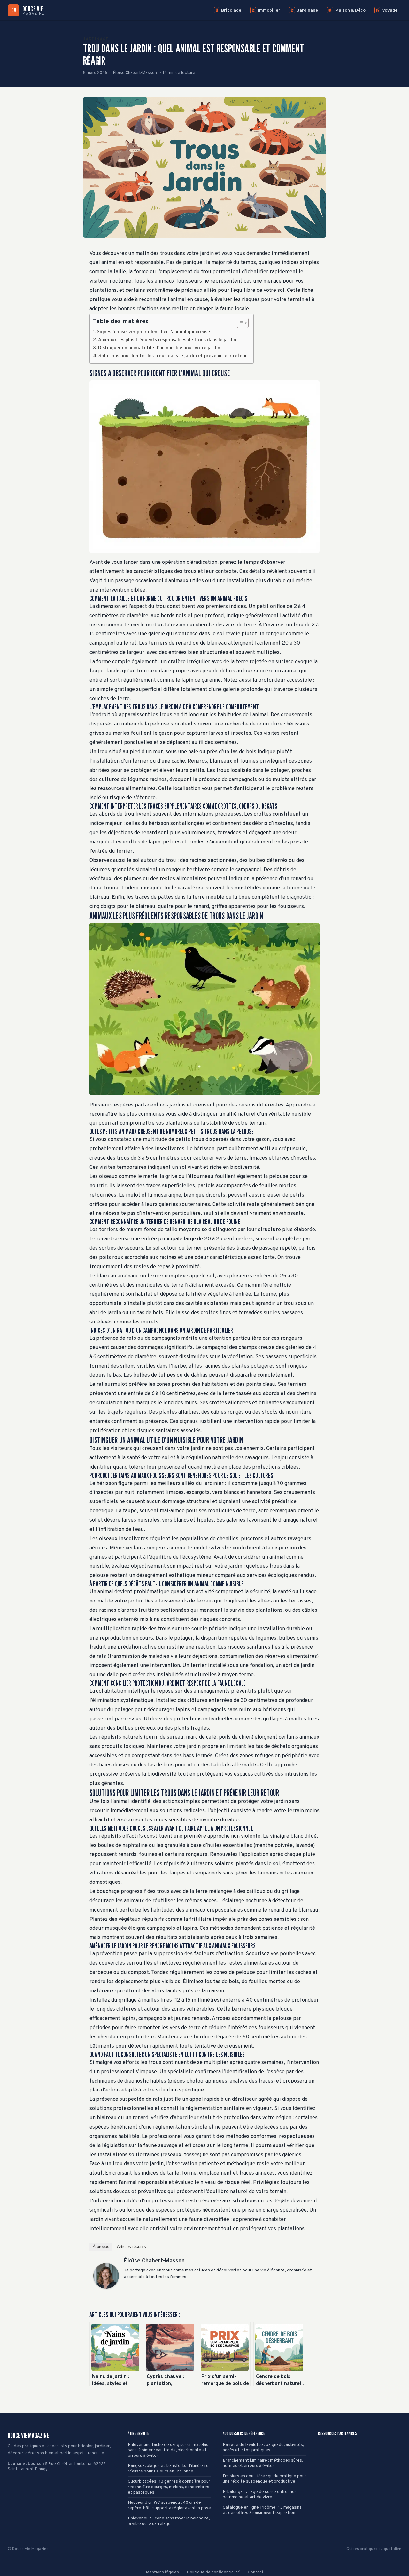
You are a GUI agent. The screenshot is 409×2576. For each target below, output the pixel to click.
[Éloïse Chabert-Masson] (106, 2276)
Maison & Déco (347, 10)
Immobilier (266, 10)
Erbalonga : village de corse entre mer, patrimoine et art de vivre (260, 2495)
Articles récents (131, 2247)
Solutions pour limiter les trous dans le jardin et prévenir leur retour (173, 356)
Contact (256, 2572)
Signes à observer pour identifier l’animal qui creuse (153, 332)
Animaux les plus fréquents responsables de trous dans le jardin (167, 340)
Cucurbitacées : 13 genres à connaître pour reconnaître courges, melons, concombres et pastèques (169, 2487)
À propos (101, 2247)
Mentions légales (162, 2572)
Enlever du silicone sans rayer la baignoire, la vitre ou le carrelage (169, 2521)
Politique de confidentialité (213, 2572)
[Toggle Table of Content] (239, 323)
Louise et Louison (26, 2464)
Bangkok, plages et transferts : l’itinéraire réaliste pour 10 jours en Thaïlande (168, 2469)
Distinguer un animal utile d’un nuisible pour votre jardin (159, 348)
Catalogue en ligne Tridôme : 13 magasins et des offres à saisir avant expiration (262, 2510)
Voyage (387, 10)
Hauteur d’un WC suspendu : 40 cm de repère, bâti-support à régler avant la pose (169, 2505)
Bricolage (228, 10)
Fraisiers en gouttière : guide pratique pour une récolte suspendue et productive (264, 2479)
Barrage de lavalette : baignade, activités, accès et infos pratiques (263, 2448)
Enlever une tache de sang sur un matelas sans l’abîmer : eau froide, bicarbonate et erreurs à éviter (168, 2450)
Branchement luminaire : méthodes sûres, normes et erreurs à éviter (263, 2463)
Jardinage (304, 10)
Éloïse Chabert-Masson (154, 2261)
